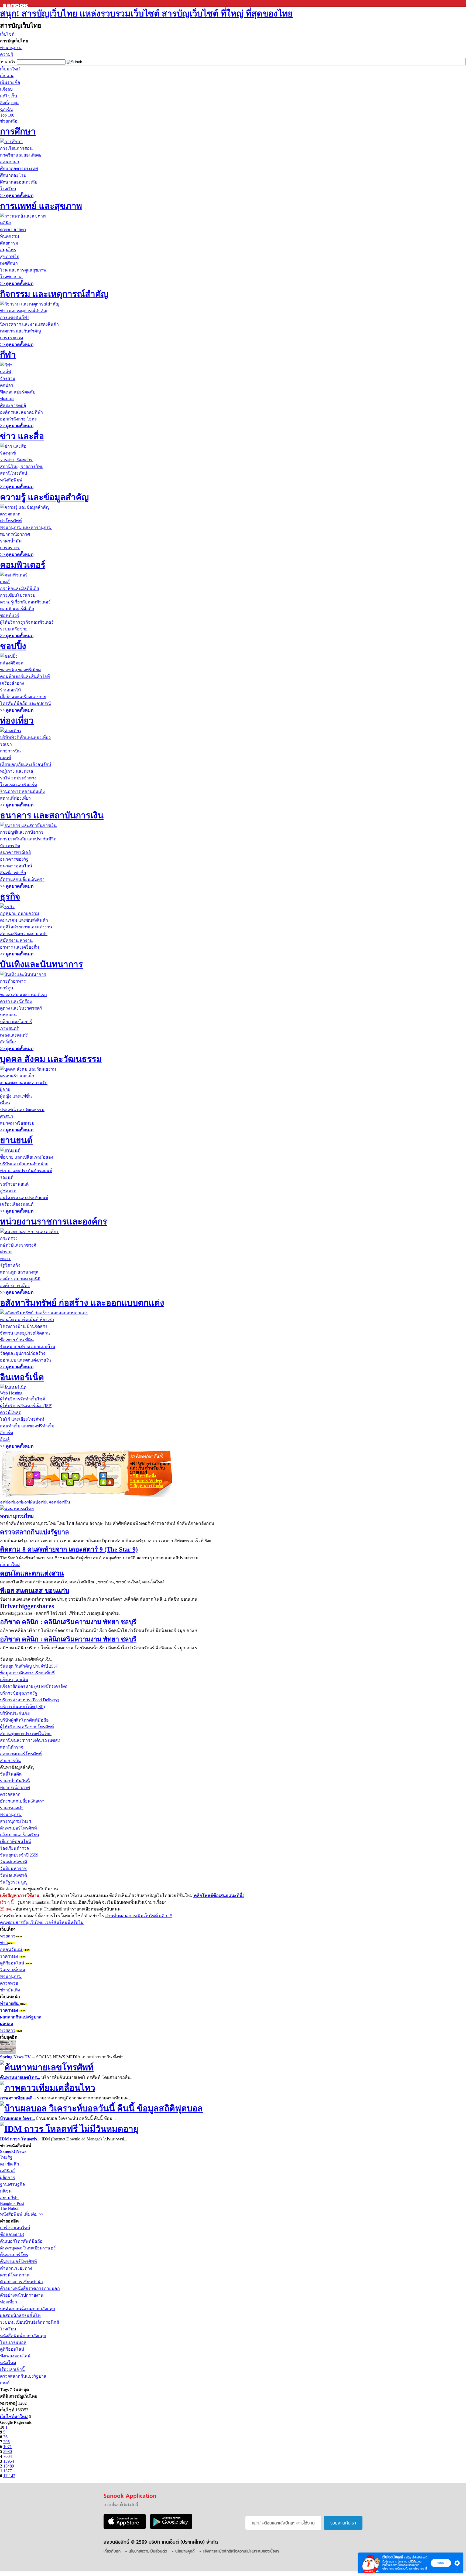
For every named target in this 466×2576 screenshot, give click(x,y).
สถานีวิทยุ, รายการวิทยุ (22, 466)
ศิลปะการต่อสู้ (13, 405)
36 (5, 2437)
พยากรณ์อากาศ (15, 534)
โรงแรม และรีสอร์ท (19, 785)
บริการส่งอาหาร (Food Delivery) (30, 1700)
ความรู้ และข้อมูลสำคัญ (44, 497)
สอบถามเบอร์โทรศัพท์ (21, 1754)
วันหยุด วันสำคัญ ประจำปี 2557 (29, 1666)
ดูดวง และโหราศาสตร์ (21, 1008)
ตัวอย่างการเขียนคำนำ (21, 2282)
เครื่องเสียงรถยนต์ (17, 1204)
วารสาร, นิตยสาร (16, 460)
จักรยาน (8, 379)
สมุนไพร (8, 250)
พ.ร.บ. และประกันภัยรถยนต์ (26, 1171)
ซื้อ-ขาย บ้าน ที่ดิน (17, 1340)
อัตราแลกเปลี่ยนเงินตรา (22, 879)
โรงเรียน (8, 189)
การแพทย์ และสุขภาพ (41, 206)
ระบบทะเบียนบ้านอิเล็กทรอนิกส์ (30, 2322)
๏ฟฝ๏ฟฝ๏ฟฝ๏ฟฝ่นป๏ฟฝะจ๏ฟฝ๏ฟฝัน (35, 1502)
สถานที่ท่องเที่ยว (15, 798)
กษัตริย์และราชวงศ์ (18, 1245)
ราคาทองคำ (12, 1808)
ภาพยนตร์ (9, 1028)
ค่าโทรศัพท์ (11, 521)
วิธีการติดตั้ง (143, 1476)
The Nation (10, 2208)
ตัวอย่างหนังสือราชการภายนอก (30, 2288)
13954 (9, 2461)
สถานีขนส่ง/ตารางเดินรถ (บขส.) (30, 1740)
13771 (9, 2471)
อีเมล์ (5, 1439)
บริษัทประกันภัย (15, 1713)
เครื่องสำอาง (12, 683)
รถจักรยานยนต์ (14, 1184)
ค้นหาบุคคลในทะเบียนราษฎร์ (28, 2248)
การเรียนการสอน (16, 148)
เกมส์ (5, 582)
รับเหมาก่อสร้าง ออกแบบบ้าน (28, 1347)
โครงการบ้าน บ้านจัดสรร (24, 1326)
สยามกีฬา (9, 2198)
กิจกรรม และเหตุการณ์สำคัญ (54, 294)
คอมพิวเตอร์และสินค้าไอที (25, 676)
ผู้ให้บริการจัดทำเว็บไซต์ (23, 1399)
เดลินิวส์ (7, 2171)
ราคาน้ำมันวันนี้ (15, 1781)
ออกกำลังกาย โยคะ (18, 419)
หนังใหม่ (8, 2363)
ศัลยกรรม (9, 243)
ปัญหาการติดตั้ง (146, 1486)
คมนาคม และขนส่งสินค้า (24, 920)
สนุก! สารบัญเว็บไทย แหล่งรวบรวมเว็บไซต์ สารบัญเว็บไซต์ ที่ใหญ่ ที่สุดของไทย (146, 13)
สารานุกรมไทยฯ (16, 1821)
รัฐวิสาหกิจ (10, 1265)
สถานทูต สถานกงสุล (19, 1272)
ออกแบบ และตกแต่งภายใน (25, 1360)
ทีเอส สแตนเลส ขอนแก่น (35, 1591)
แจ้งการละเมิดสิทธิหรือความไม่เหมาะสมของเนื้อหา (241, 2552)
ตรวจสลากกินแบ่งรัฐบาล (35, 1532)
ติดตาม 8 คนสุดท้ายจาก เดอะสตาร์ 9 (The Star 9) (69, 1549)
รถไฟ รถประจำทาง (18, 778)
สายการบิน (10, 751)
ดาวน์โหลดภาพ (15, 2275)
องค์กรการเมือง (15, 1286)
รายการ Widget (146, 1481)
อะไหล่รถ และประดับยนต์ (24, 1198)
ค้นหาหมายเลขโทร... (20, 2077)
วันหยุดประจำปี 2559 (19, 1855)
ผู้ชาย (5, 1089)
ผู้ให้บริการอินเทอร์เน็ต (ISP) (26, 1406)
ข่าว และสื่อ (22, 436)
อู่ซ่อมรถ (8, 1191)
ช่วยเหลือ (9, 121)
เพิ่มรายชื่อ (10, 82)
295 (6, 2442)
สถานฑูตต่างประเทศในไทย (26, 1734)
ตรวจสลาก (10, 514)
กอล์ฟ (6, 372)
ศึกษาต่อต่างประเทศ (19, 169)
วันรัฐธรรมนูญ (14, 1882)
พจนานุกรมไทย (17, 1516)
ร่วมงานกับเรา (343, 2523)
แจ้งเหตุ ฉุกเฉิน (14, 1680)
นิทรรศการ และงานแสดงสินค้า (29, 324)
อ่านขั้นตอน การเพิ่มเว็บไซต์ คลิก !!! (139, 1916)
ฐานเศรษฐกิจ (12, 2184)
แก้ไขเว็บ (8, 96)
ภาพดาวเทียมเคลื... (18, 2098)
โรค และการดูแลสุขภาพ (23, 270)
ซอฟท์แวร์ (10, 615)
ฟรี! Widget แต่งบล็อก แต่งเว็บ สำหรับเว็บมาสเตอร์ (150, 1468)
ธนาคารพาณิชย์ (15, 852)
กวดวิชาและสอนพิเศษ (21, 155)
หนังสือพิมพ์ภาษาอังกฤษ (23, 2336)
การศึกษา (18, 131)
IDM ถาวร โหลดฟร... (20, 2139)
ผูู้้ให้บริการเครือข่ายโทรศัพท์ (27, 1727)
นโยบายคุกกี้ (420, 2569)
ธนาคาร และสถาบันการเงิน (52, 815)
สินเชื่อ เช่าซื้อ (13, 873)
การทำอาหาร (13, 981)
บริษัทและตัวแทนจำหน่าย (24, 1164)
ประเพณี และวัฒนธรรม (22, 1110)
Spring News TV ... (18, 2057)
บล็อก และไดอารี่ (16, 1022)
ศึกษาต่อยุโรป (13, 175)
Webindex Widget (64, 1473)
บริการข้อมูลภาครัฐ (19, 1693)
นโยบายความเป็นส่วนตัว (395, 2569)
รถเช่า (6, 744)
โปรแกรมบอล (13, 2342)
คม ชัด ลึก (10, 2164)
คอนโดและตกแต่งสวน (32, 1573)
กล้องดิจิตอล (12, 663)
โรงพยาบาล (11, 277)
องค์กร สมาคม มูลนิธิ (20, 1279)
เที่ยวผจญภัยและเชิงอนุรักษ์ (26, 764)
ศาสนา (7, 1116)
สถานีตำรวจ (12, 1747)
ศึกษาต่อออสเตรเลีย (19, 182)
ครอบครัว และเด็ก (17, 1076)
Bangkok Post (12, 2203)
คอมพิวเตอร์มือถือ (17, 609)
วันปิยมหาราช (13, 1869)
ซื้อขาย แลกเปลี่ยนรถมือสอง (27, 1157)
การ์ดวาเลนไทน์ (15, 2228)
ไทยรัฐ (6, 2157)
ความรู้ (7, 54)
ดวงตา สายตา (13, 230)
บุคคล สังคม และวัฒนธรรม (51, 1059)
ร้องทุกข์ (8, 453)
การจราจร (10, 548)
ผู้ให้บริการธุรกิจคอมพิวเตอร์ (27, 622)
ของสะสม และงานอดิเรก (23, 995)
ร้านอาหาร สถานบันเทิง (22, 791)
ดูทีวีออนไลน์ (13, 1963)
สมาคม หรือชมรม (17, 1123)
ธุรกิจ (10, 897)
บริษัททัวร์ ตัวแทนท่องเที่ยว (25, 737)
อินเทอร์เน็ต (22, 1377)
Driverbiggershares (27, 1606)
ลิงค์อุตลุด (9, 103)
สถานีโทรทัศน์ (14, 473)
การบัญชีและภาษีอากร (22, 832)
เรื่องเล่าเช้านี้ (12, 2369)
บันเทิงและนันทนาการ (41, 964)
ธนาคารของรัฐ (14, 859)
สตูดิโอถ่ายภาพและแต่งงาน (26, 927)
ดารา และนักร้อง (16, 1001)
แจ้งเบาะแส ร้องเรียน (20, 1835)
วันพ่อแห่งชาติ (13, 1875)
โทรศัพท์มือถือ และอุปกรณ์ (25, 703)
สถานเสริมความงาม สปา (24, 934)
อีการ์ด (6, 1433)
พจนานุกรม (11, 48)
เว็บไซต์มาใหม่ (14, 2417)
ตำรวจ (6, 1252)
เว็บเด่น (7, 76)
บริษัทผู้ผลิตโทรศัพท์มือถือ (24, 1720)
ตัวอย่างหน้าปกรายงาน (22, 2295)
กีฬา (8, 355)
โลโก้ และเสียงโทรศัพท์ (22, 1419)
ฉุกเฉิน (6, 109)
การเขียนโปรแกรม (18, 595)
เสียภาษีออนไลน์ (16, 1842)
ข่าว (4, 1943)
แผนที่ (6, 758)
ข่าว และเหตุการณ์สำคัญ (24, 311)
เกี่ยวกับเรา (112, 2552)
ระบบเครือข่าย (14, 629)
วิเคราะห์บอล (13, 1970)
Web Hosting (11, 1393)
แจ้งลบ (6, 89)
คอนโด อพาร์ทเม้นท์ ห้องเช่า (27, 1320)
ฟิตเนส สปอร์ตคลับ (18, 392)
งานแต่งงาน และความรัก (24, 1083)
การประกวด (11, 338)
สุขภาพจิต (10, 257)
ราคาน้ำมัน (11, 541)
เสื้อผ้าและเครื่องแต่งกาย (23, 697)
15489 (9, 2466)
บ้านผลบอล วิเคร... (17, 2118)
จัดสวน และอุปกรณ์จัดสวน (25, 1333)
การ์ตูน (7, 988)
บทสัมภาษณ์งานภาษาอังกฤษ (28, 2309)
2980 (8, 2451)
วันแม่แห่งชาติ (13, 1862)
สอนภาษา (10, 162)
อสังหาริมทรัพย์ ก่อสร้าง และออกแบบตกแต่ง (82, 1303)
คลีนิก (6, 223)
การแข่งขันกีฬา (15, 318)
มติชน (6, 2191)
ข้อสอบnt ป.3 (12, 2234)
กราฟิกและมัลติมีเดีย (19, 588)
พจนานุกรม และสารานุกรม (26, 527)
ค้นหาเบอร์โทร (14, 2255)
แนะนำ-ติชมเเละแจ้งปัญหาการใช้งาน (283, 2523)
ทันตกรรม (10, 236)
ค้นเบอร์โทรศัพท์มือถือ (21, 2241)
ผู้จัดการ (8, 2178)
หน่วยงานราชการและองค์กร (54, 1221)
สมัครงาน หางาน (16, 940)
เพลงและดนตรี (14, 1035)
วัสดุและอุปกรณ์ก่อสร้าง (23, 1353)
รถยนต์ (7, 1177)
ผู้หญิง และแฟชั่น (16, 1096)
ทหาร (5, 1259)
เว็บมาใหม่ (10, 69)
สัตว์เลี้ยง (8, 1042)
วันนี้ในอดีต (11, 1774)
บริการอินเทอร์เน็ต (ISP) (22, 1707)
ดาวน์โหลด (11, 1412)
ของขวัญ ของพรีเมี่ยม (20, 670)
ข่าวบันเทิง (10, 1990)
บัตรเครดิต (10, 846)
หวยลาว (8, 1936)
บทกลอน (8, 1015)
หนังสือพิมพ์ (11, 480)
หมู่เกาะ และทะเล (17, 771)
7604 (8, 2456)
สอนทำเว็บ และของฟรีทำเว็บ (27, 1426)
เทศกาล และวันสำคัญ (20, 331)
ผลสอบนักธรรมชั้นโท (20, 2315)
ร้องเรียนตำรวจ (14, 1848)
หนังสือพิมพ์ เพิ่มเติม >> (22, 2214)
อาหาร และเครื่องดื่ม (20, 947)
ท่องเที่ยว (17, 721)
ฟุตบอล (7, 399)
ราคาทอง (10, 1956)
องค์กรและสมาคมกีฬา (21, 412)
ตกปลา (7, 385)
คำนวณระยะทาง (16, 2268)
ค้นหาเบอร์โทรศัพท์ (18, 1828)
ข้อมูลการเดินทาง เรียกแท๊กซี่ (27, 1673)
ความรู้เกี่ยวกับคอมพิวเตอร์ (25, 602)
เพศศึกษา (9, 263)
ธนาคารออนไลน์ (16, 866)
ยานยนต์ (16, 1140)
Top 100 (7, 115)
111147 (9, 2476)
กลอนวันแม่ (12, 1949)
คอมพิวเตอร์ (23, 565)
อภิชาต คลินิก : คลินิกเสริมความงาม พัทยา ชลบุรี (68, 1622)
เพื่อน (5, 1103)
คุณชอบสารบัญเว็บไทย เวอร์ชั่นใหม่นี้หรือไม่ (42, 1922)
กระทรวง (9, 1238)
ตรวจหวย (9, 1983)
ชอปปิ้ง (13, 646)
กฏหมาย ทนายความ (20, 913)
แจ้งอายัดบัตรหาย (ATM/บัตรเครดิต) (34, 1686)
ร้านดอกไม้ (11, 690)
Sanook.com (16, 3)
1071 (8, 2447)
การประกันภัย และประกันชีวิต (28, 839)
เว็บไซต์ (7, 34)
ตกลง (441, 2563)
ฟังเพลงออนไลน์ (15, 2356)
